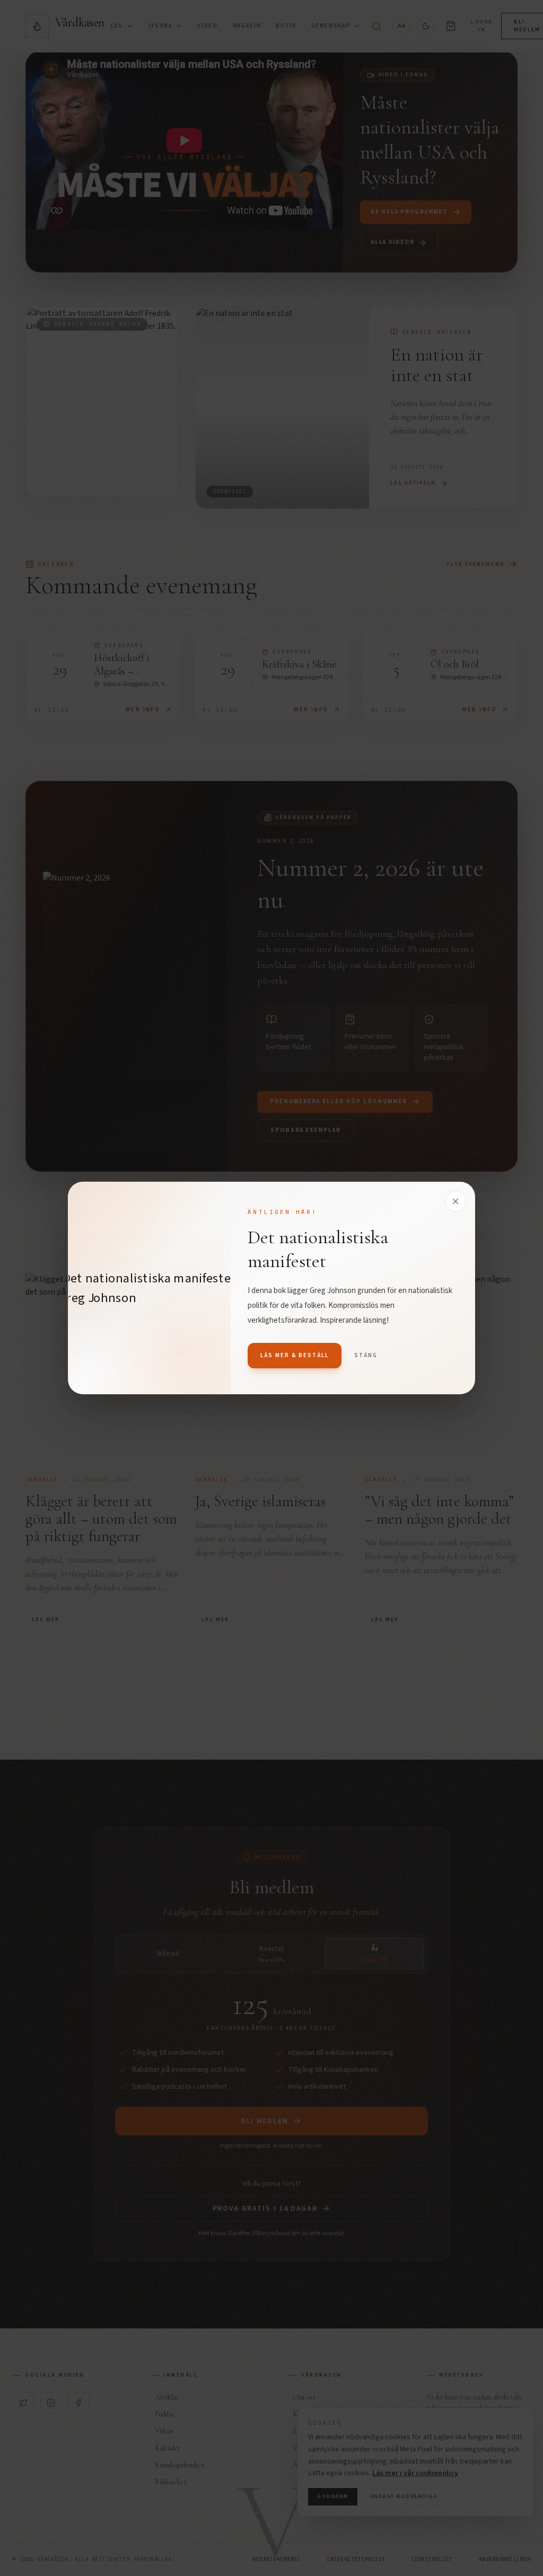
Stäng (366, 1355)
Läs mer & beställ (295, 1355)
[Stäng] (456, 1201)
